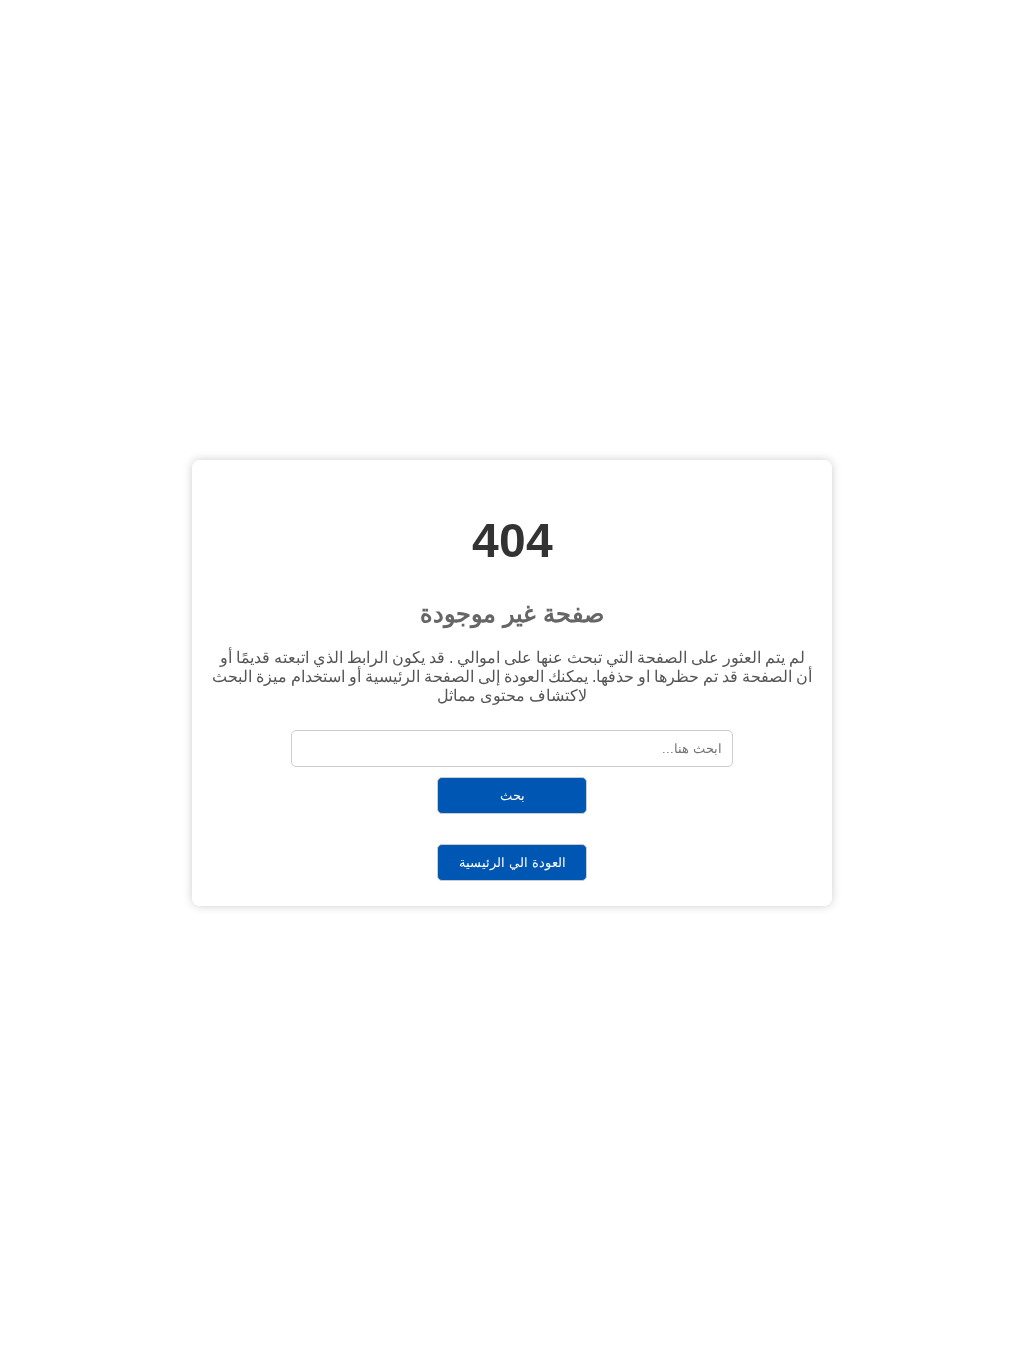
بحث (512, 795)
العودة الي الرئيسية (512, 862)
